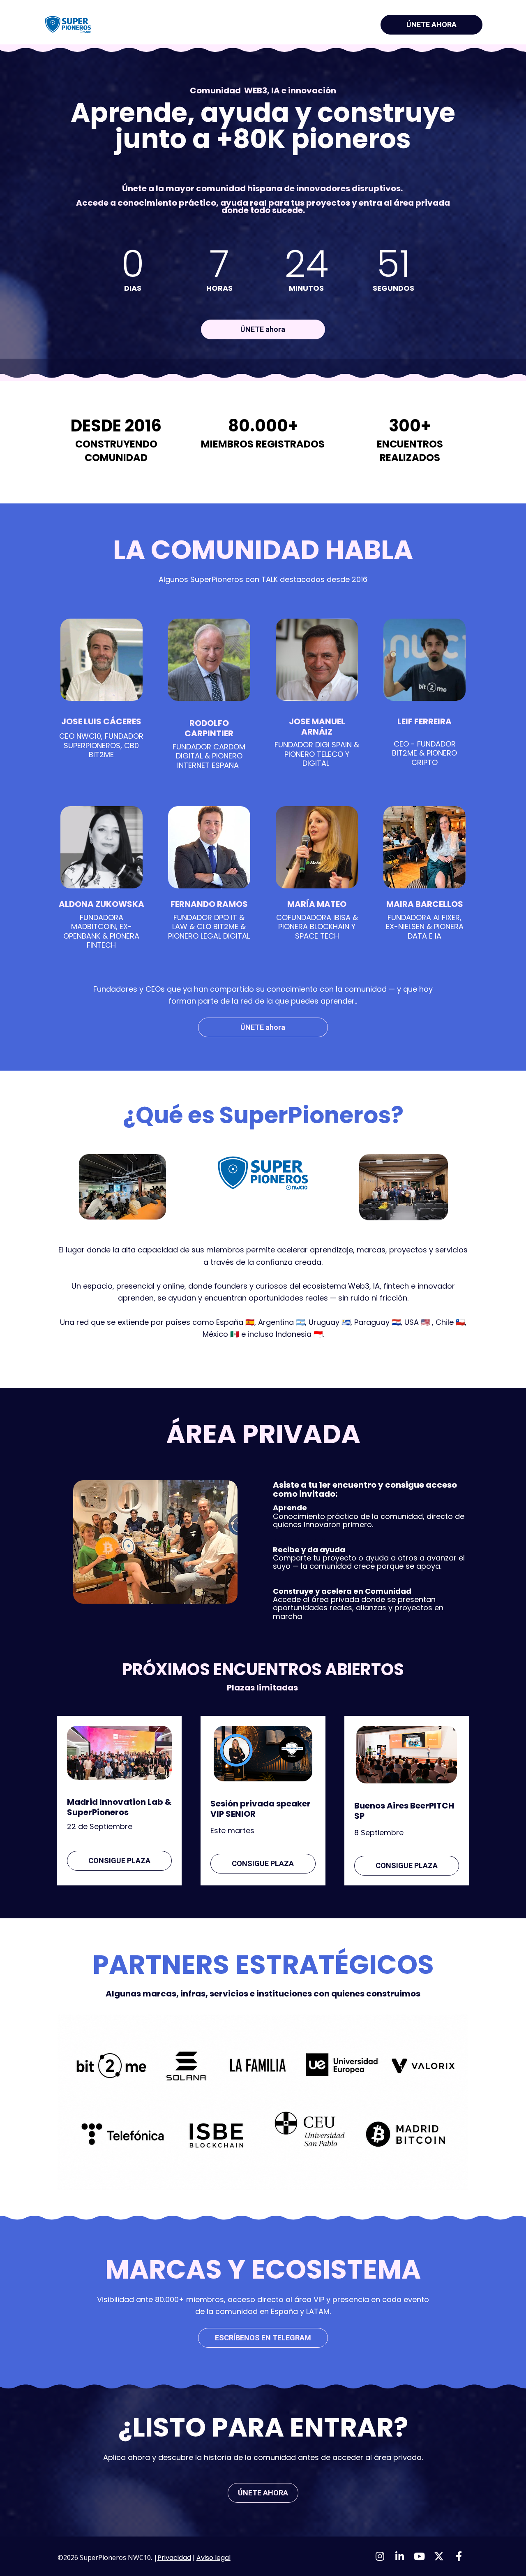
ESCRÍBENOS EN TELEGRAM (263, 2338)
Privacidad (174, 2558)
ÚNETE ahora (263, 329)
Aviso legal (213, 2558)
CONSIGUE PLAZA (119, 1861)
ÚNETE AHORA (431, 24)
